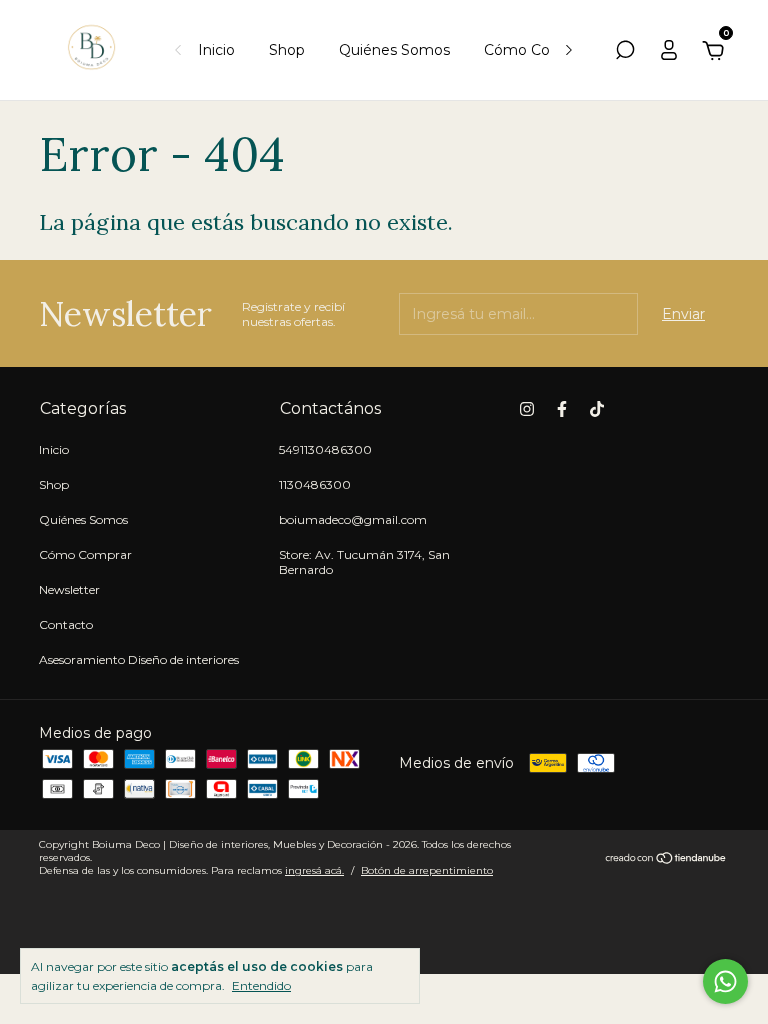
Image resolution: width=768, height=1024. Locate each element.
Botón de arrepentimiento (427, 870)
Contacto (66, 624)
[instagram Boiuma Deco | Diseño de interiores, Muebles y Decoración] (527, 409)
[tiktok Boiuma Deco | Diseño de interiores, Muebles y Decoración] (597, 409)
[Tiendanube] (666, 860)
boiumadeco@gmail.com (353, 519)
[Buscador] (625, 53)
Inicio (216, 50)
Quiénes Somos (394, 50)
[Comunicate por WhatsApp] (725, 981)
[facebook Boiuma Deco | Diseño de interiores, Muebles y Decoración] (562, 409)
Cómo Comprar (537, 50)
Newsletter (69, 589)
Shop (287, 50)
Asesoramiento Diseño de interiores (139, 659)
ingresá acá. (314, 870)
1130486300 (315, 484)
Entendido (261, 985)
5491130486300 (325, 449)
